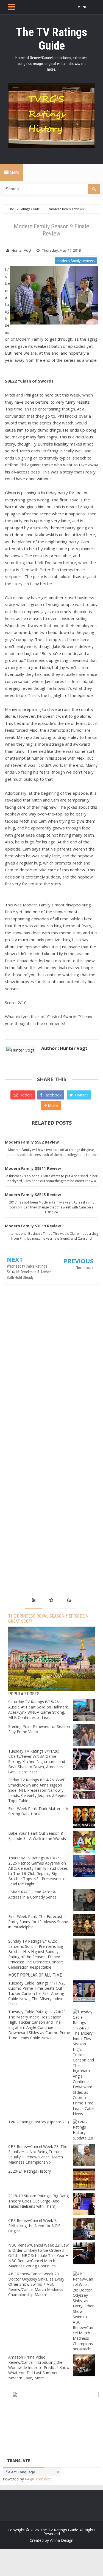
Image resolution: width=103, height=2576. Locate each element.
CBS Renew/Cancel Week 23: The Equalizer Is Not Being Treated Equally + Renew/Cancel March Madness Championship (38, 2154)
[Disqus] (51, 1368)
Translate (44, 2479)
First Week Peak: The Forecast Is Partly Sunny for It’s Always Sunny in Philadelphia (38, 1922)
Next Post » (85, 1268)
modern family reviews (76, 261)
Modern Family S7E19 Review (33, 1226)
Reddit (25, 1095)
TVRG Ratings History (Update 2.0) (39, 2122)
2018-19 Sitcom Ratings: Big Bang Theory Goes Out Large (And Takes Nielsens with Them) (38, 2201)
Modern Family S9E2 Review (32, 1142)
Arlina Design (62, 2540)
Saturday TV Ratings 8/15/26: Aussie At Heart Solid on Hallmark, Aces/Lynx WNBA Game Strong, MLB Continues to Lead (39, 1710)
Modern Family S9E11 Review (33, 1168)
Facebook (52, 1095)
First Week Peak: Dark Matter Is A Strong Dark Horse (38, 1811)
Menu (14, 172)
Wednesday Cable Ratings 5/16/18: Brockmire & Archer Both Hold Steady (29, 1272)
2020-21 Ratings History (30, 2171)
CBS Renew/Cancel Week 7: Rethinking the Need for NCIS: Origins (35, 2226)
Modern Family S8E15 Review (33, 1195)
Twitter (81, 1095)
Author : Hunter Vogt (64, 1048)
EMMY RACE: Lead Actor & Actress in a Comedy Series (32, 1894)
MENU (83, 7)
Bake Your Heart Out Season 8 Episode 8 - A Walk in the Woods (37, 1836)
